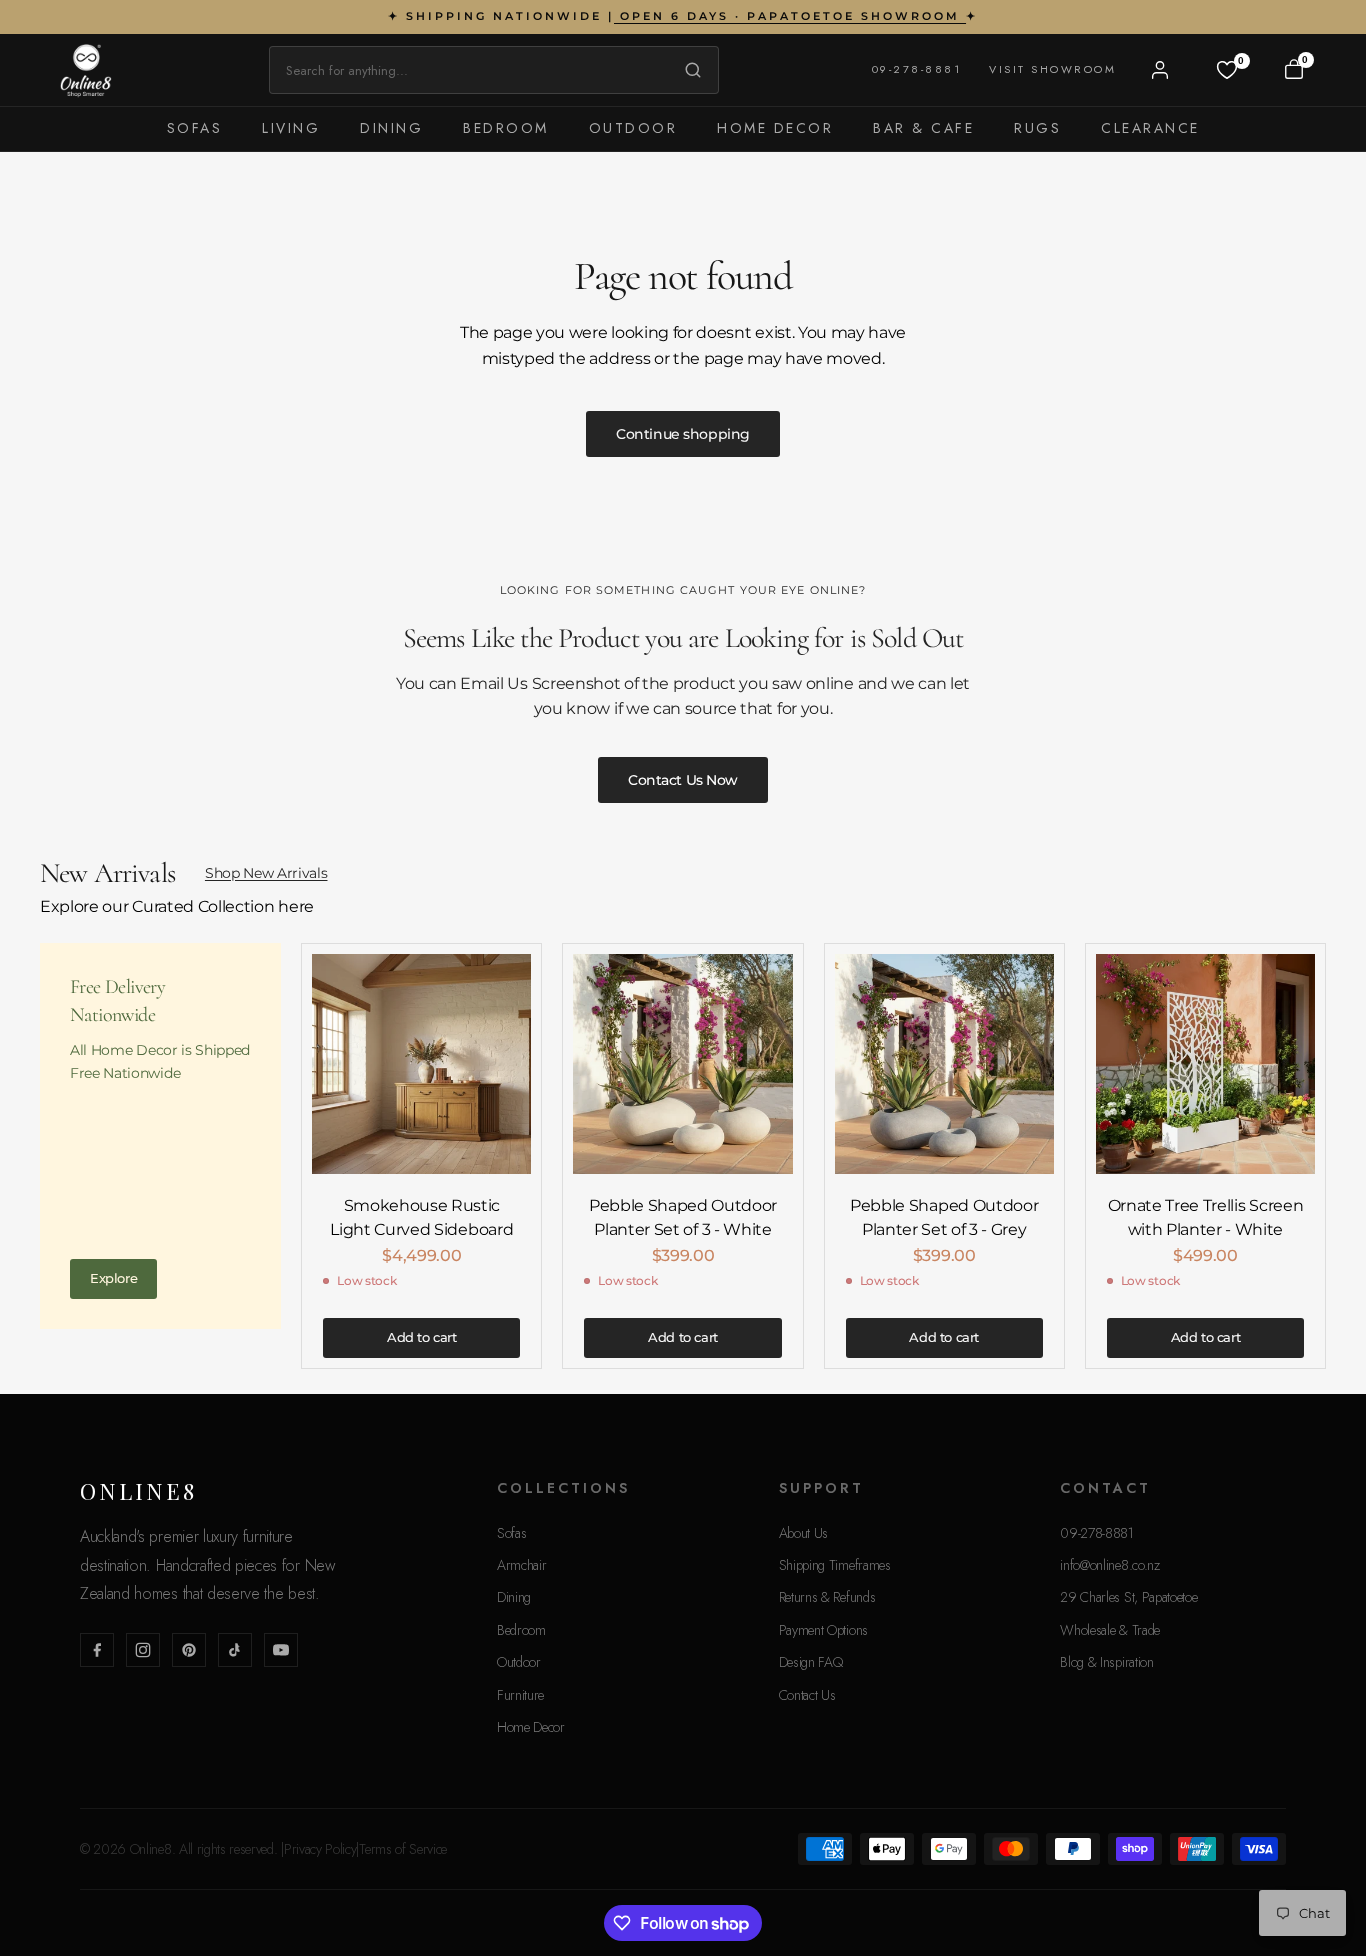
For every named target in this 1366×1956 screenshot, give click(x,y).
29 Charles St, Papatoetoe (1128, 1597)
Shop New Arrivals (266, 873)
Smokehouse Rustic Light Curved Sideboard (421, 1217)
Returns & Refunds (827, 1597)
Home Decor (775, 128)
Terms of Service (403, 1849)
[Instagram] (143, 1650)
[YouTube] (281, 1650)
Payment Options (823, 1630)
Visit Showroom (1052, 69)
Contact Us (807, 1695)
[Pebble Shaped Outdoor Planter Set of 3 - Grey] (944, 1063)
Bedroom (506, 128)
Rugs (1037, 128)
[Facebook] (97, 1650)
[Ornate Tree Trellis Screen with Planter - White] (1205, 1063)
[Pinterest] (189, 1650)
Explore (113, 1278)
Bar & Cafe (923, 128)
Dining (391, 128)
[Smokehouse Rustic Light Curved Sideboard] (421, 1063)
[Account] (1160, 70)
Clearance (1150, 128)
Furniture (520, 1695)
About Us (803, 1533)
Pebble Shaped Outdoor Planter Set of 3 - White (683, 1217)
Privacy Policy (320, 1849)
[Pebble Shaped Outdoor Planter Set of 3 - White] (682, 1063)
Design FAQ (811, 1662)
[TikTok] (235, 1650)
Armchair (521, 1565)
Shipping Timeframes (835, 1565)
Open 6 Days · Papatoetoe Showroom (790, 16)
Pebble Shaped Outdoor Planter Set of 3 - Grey (944, 1217)
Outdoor (633, 128)
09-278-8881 (917, 69)
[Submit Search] (688, 70)
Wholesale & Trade (1110, 1630)
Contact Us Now (683, 780)
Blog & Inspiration (1106, 1662)
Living (291, 128)
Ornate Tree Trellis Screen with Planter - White (1206, 1217)
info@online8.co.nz (1109, 1565)
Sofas (195, 128)
